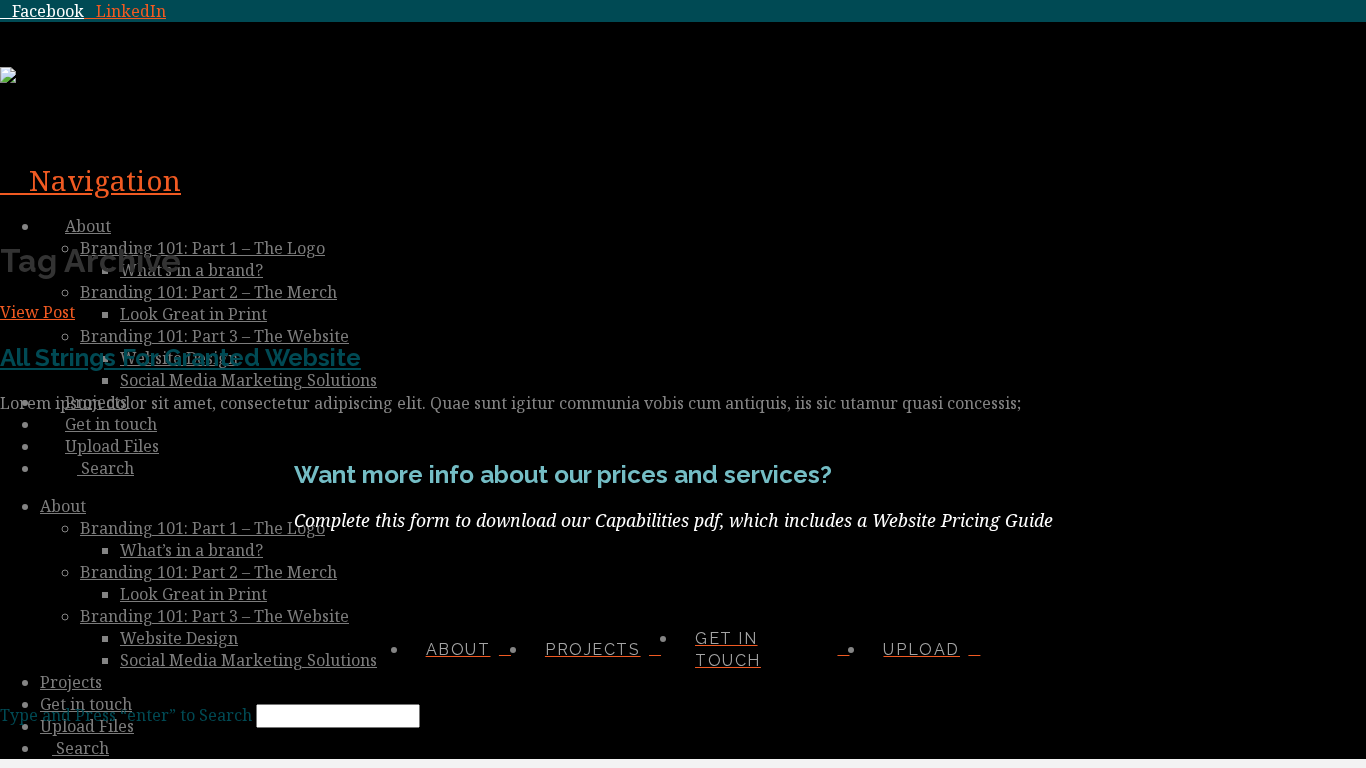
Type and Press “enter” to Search (126, 715)
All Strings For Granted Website (180, 357)
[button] (90, 180)
